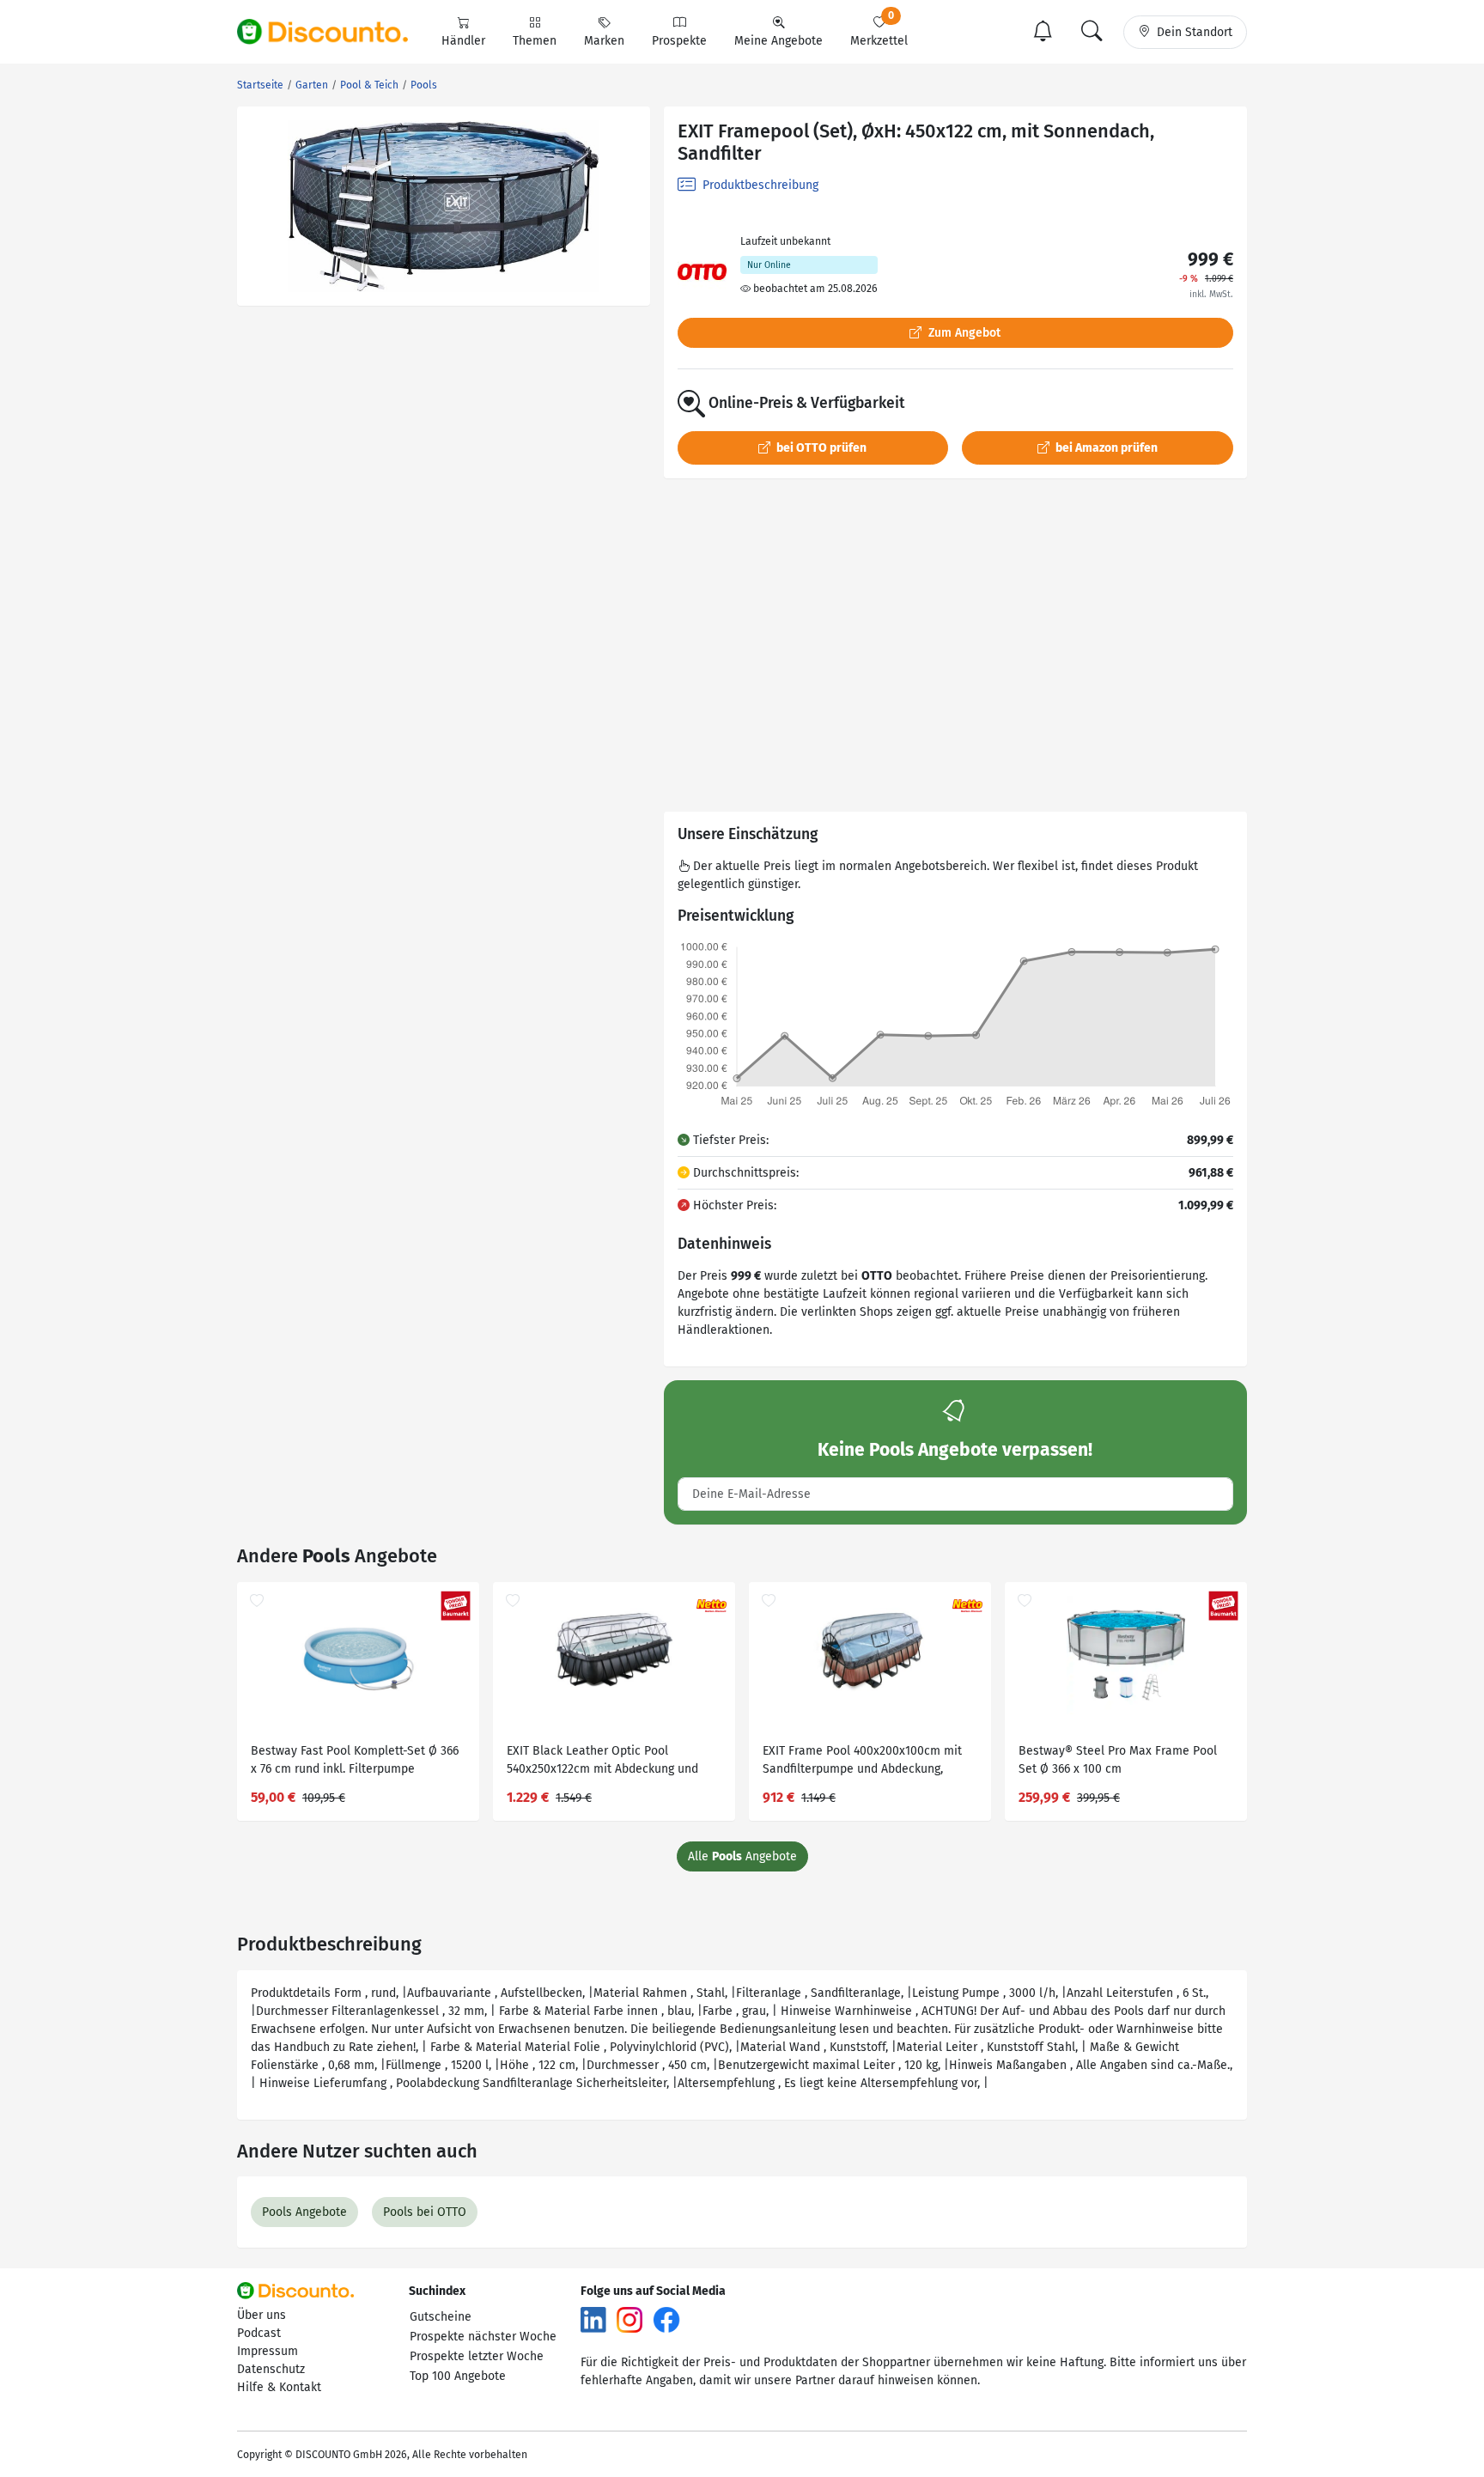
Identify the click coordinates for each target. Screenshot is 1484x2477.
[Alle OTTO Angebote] (702, 272)
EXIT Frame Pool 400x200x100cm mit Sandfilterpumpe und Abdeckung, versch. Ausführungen (862, 1762)
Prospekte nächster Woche (483, 2337)
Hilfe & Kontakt (279, 2387)
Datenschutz (271, 2369)
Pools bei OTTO (425, 2212)
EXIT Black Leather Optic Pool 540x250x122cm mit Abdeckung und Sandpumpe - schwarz (602, 1762)
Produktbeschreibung (759, 185)
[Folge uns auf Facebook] (666, 2319)
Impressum (268, 2351)
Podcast (259, 2333)
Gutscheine (441, 2317)
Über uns (262, 2315)
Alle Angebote (742, 1856)
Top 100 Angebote (458, 2376)
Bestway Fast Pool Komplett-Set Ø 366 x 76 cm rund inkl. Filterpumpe (355, 1760)
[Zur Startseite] (332, 32)
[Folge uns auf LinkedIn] (593, 2319)
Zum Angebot (963, 333)
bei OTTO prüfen (820, 448)
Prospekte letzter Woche (477, 2356)
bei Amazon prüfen (1105, 448)
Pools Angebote (304, 2212)
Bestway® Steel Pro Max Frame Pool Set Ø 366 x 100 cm (1118, 1760)
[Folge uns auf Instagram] (629, 2319)
